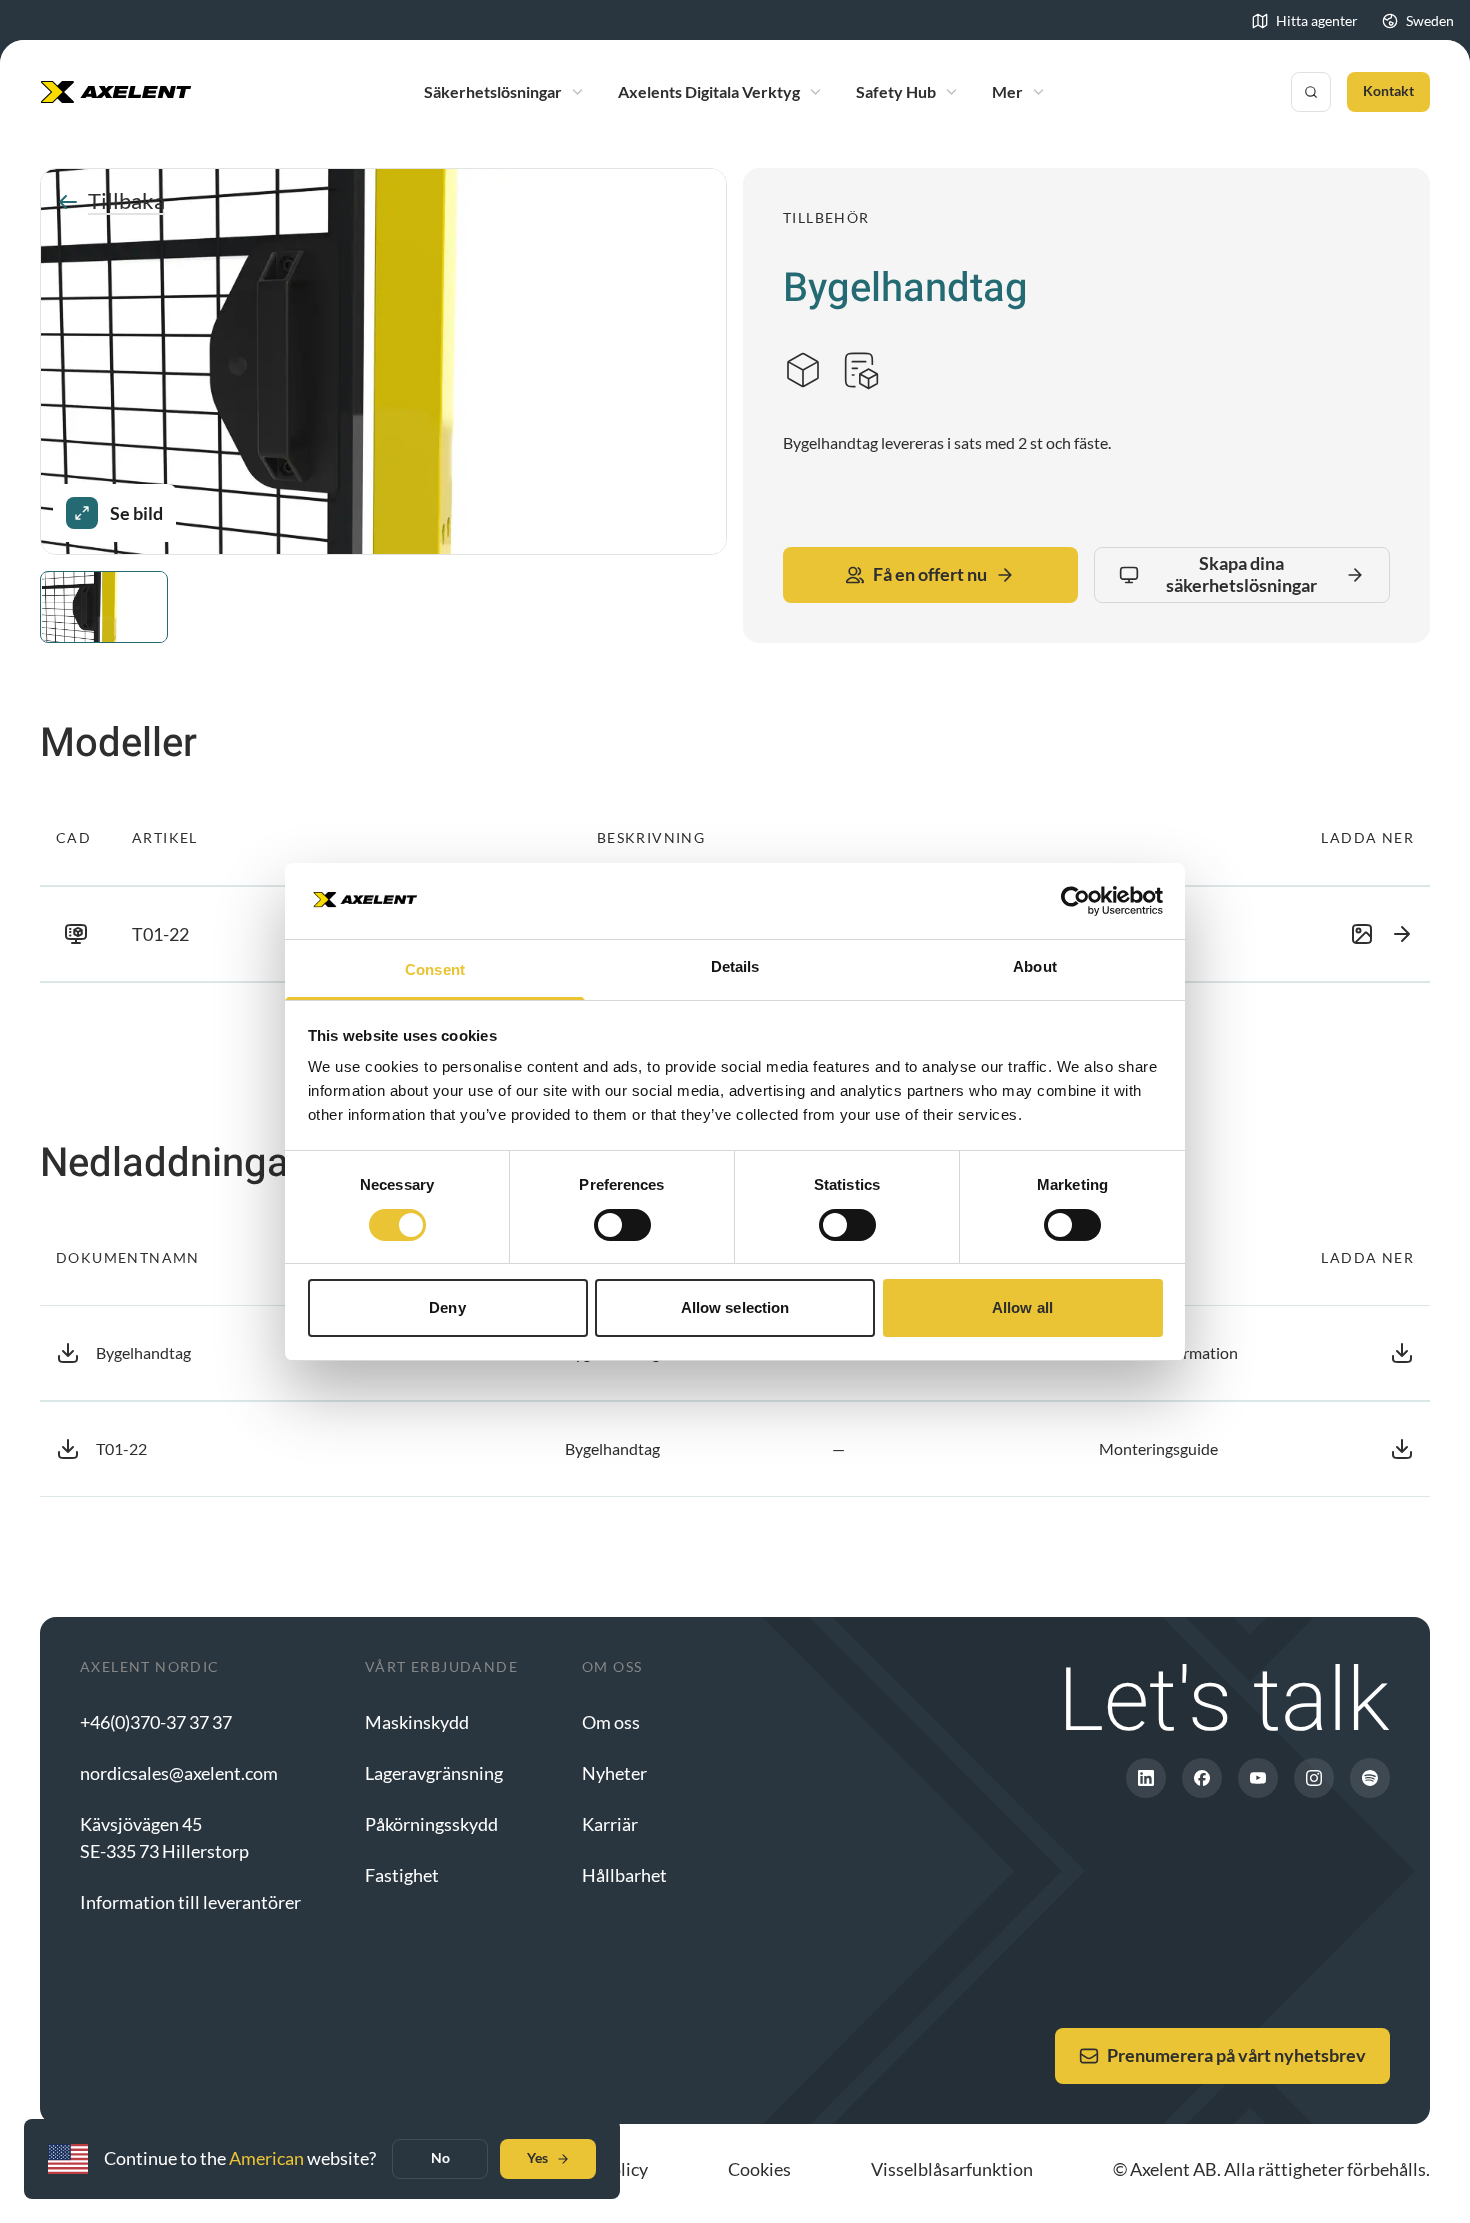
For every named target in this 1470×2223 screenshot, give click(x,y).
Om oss (611, 1722)
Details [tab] (735, 966)
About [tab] (1035, 966)
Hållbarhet (624, 1875)
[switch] (622, 1225)
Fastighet (402, 1875)
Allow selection (735, 1307)
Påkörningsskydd (431, 1824)
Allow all (1022, 1307)
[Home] (116, 92)
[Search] (1311, 92)
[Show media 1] (104, 607)
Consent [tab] (435, 969)
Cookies (759, 2169)
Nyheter (614, 1773)
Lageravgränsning (434, 1773)
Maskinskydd (417, 1722)
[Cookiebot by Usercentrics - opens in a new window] (1075, 901)
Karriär (610, 1824)
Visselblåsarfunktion (952, 2169)
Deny (447, 1307)
